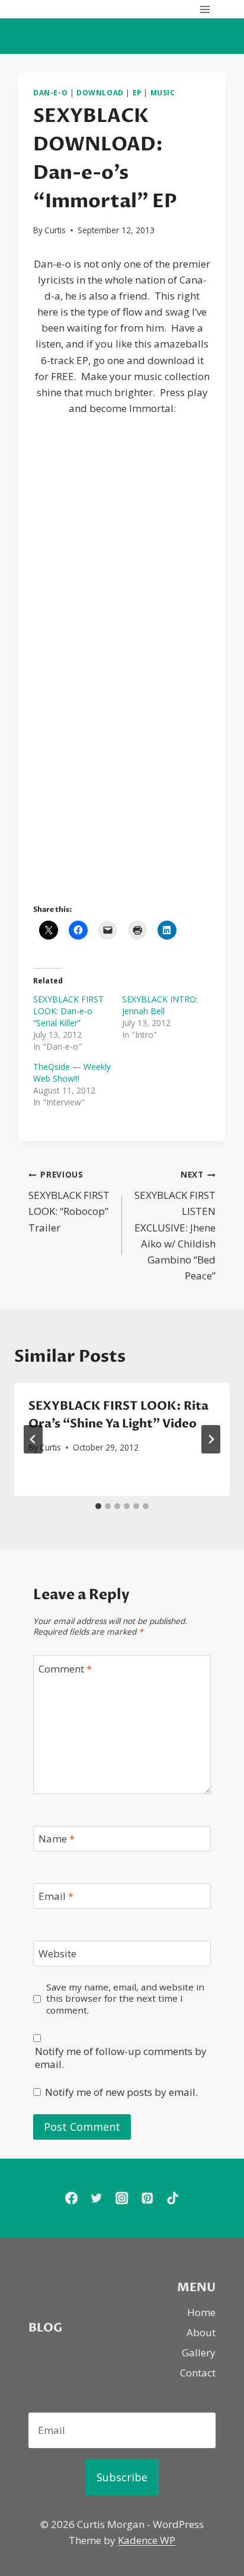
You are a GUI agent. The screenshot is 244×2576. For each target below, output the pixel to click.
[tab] (98, 1506)
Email (56, 1896)
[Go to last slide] (33, 1439)
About (201, 2332)
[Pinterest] (147, 2198)
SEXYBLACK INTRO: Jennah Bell (160, 1005)
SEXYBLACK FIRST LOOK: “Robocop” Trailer (69, 1201)
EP (137, 92)
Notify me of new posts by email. (121, 2092)
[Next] (211, 1439)
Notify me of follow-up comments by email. (121, 2058)
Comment (65, 1669)
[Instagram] (122, 2198)
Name (57, 1839)
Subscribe (122, 2477)
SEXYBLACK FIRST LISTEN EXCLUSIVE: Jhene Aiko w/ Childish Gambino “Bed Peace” (175, 1226)
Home (201, 2312)
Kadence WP (147, 2540)
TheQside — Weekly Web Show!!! (72, 1072)
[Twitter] (97, 2198)
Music (163, 92)
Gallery (199, 2353)
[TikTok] (173, 2198)
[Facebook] (71, 2198)
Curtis (55, 230)
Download (100, 92)
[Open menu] (205, 9)
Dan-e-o (50, 92)
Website (57, 1954)
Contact (198, 2373)
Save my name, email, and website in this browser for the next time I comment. (125, 1999)
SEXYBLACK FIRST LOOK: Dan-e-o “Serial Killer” (68, 1011)
